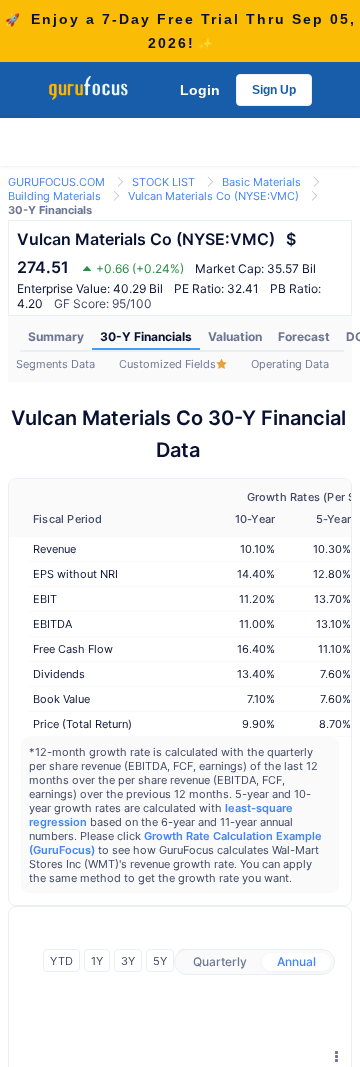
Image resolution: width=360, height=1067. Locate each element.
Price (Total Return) (82, 724)
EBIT (45, 599)
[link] (56, 180)
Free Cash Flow (73, 649)
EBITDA (52, 624)
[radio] (220, 962)
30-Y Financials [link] (50, 210)
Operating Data (290, 364)
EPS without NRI (75, 574)
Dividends (59, 674)
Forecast (304, 336)
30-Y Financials (146, 336)
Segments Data (55, 364)
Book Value (61, 699)
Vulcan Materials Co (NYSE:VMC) (213, 196)
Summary (56, 336)
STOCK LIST (163, 182)
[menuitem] (56, 337)
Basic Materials (261, 182)
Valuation (235, 336)
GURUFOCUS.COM (56, 182)
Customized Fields (167, 364)
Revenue (54, 549)
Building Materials (54, 196)
